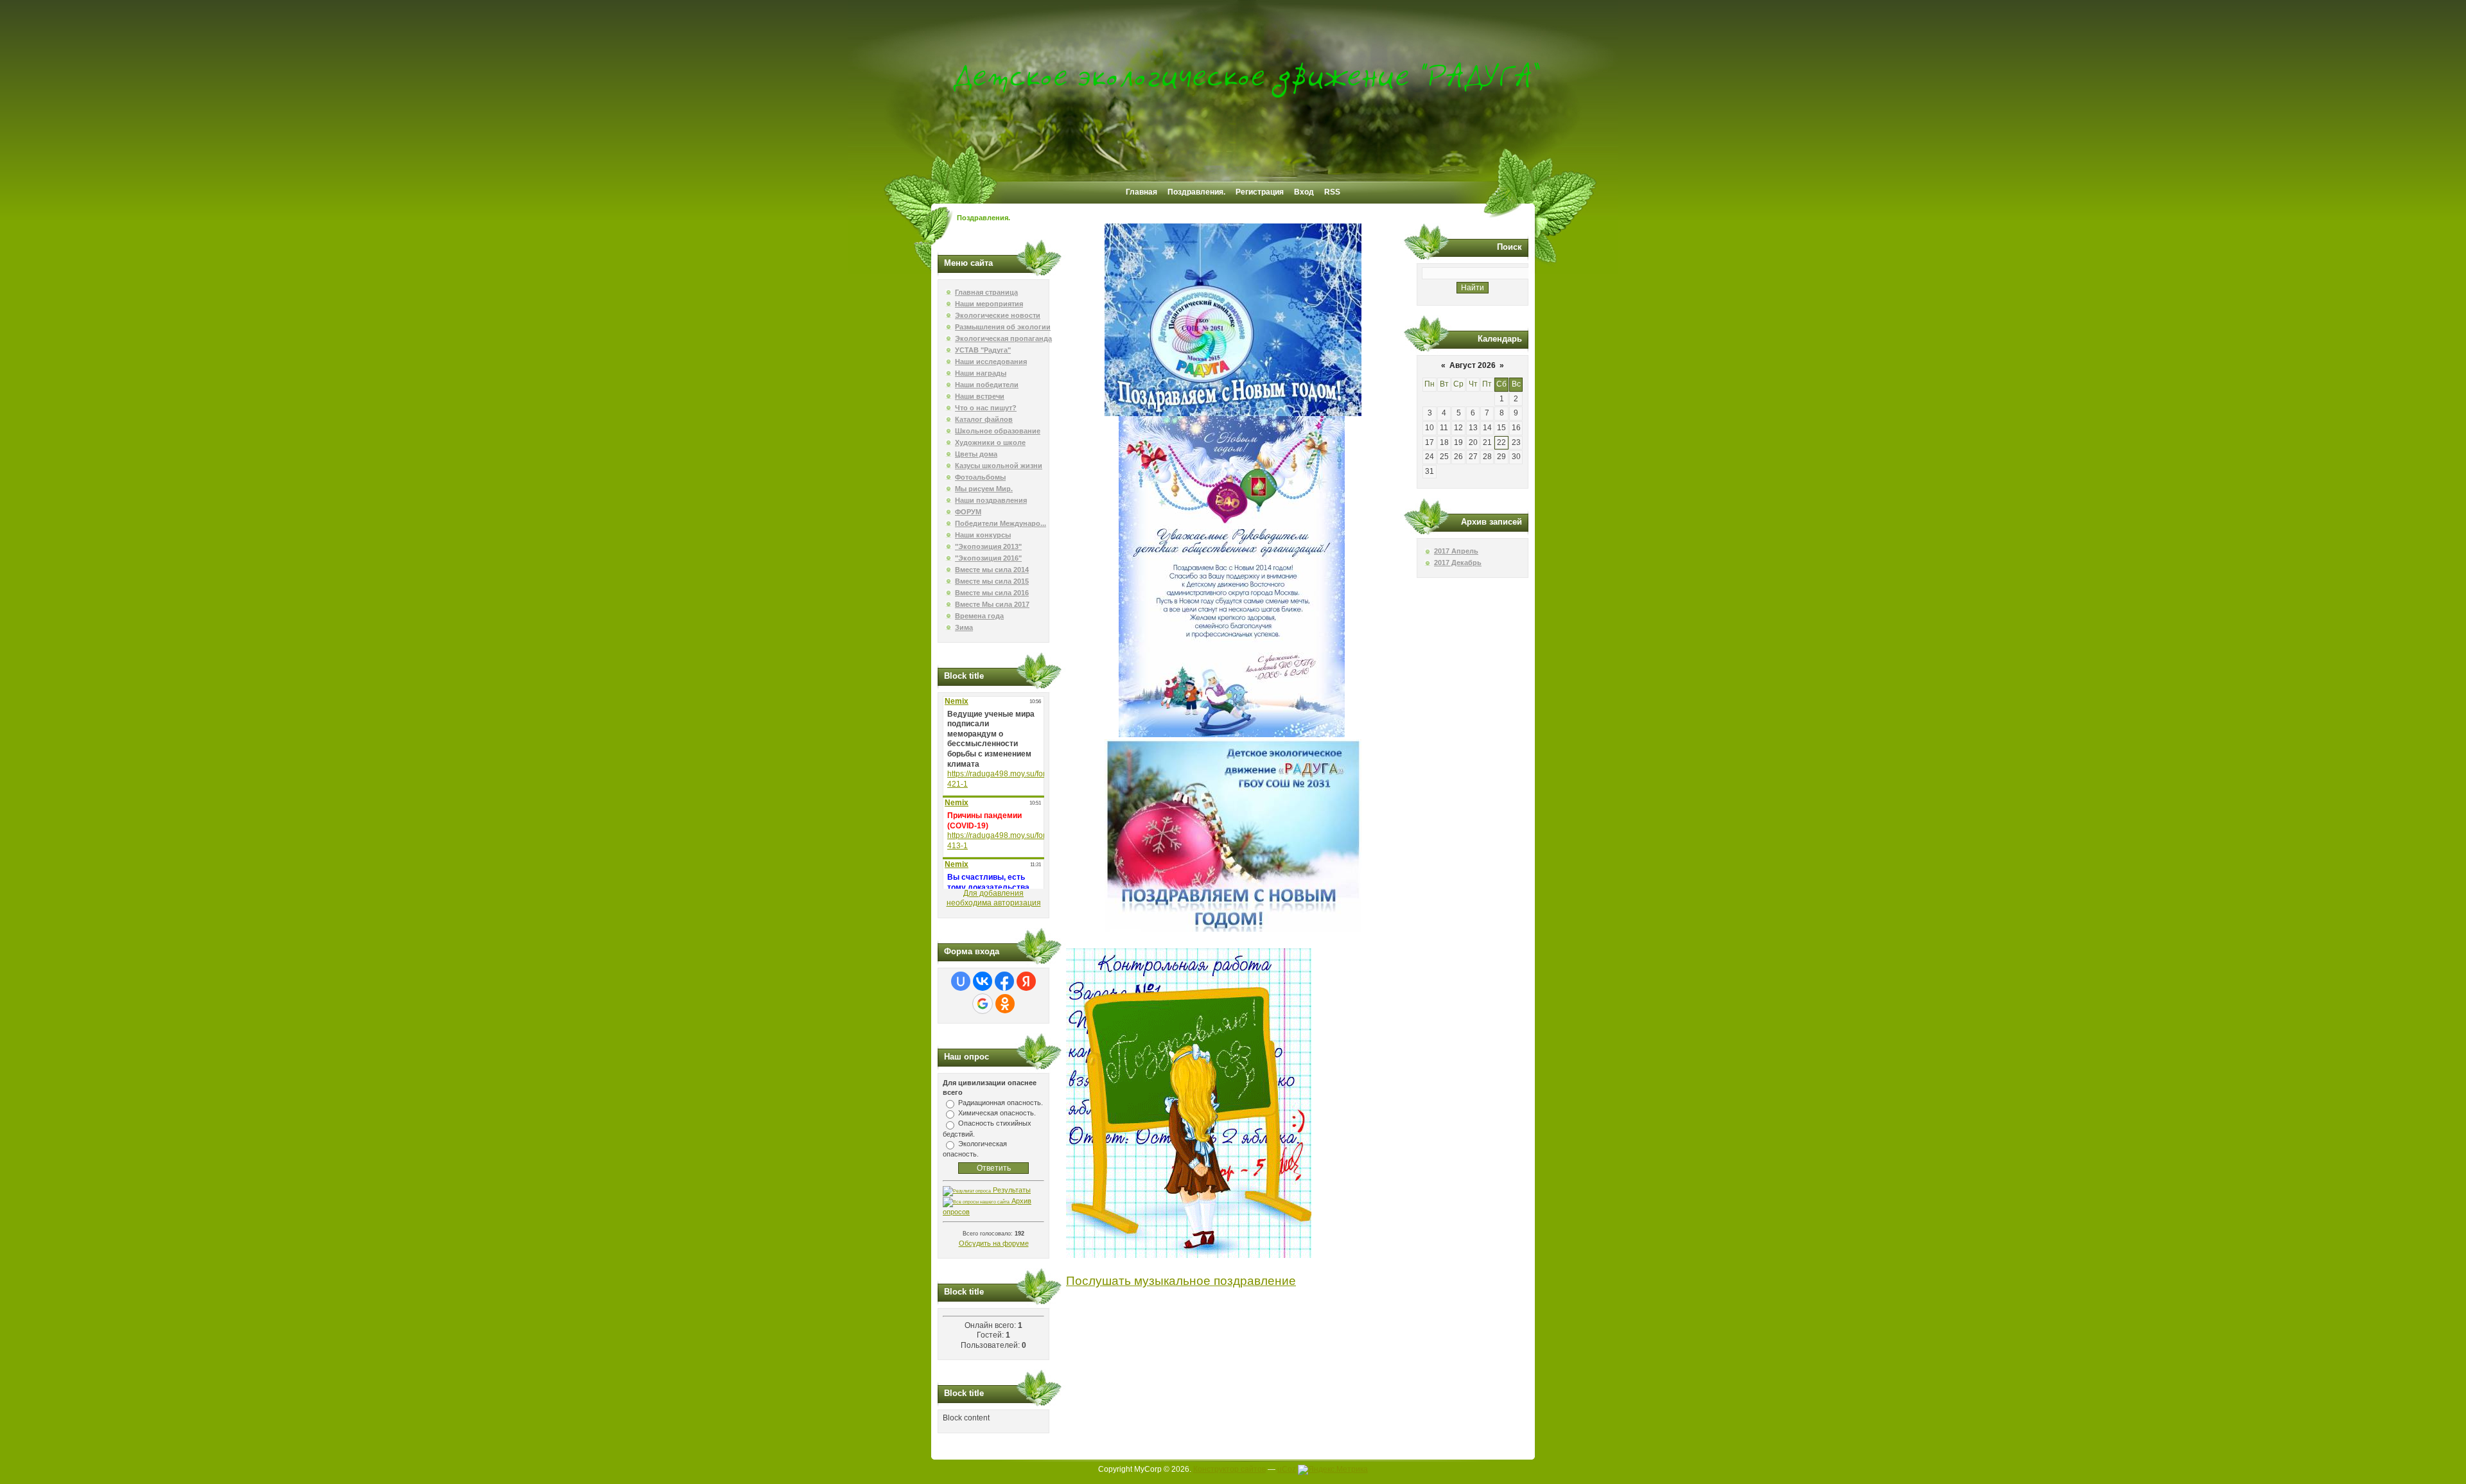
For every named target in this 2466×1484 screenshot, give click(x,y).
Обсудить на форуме (994, 1243)
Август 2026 (1473, 365)
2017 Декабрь (1458, 563)
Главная (1141, 192)
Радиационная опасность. (1001, 1103)
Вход (1304, 192)
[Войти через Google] (983, 1004)
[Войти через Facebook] (1004, 981)
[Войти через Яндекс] (1026, 981)
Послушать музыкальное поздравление (1181, 1281)
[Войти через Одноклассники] (1005, 1004)
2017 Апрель (1456, 551)
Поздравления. (1196, 192)
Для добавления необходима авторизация (994, 898)
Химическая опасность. (997, 1113)
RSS (1332, 192)
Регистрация (1260, 192)
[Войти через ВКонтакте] (983, 981)
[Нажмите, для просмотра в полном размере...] (1233, 414)
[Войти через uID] (961, 981)
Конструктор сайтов (1229, 1469)
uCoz (1287, 1469)
